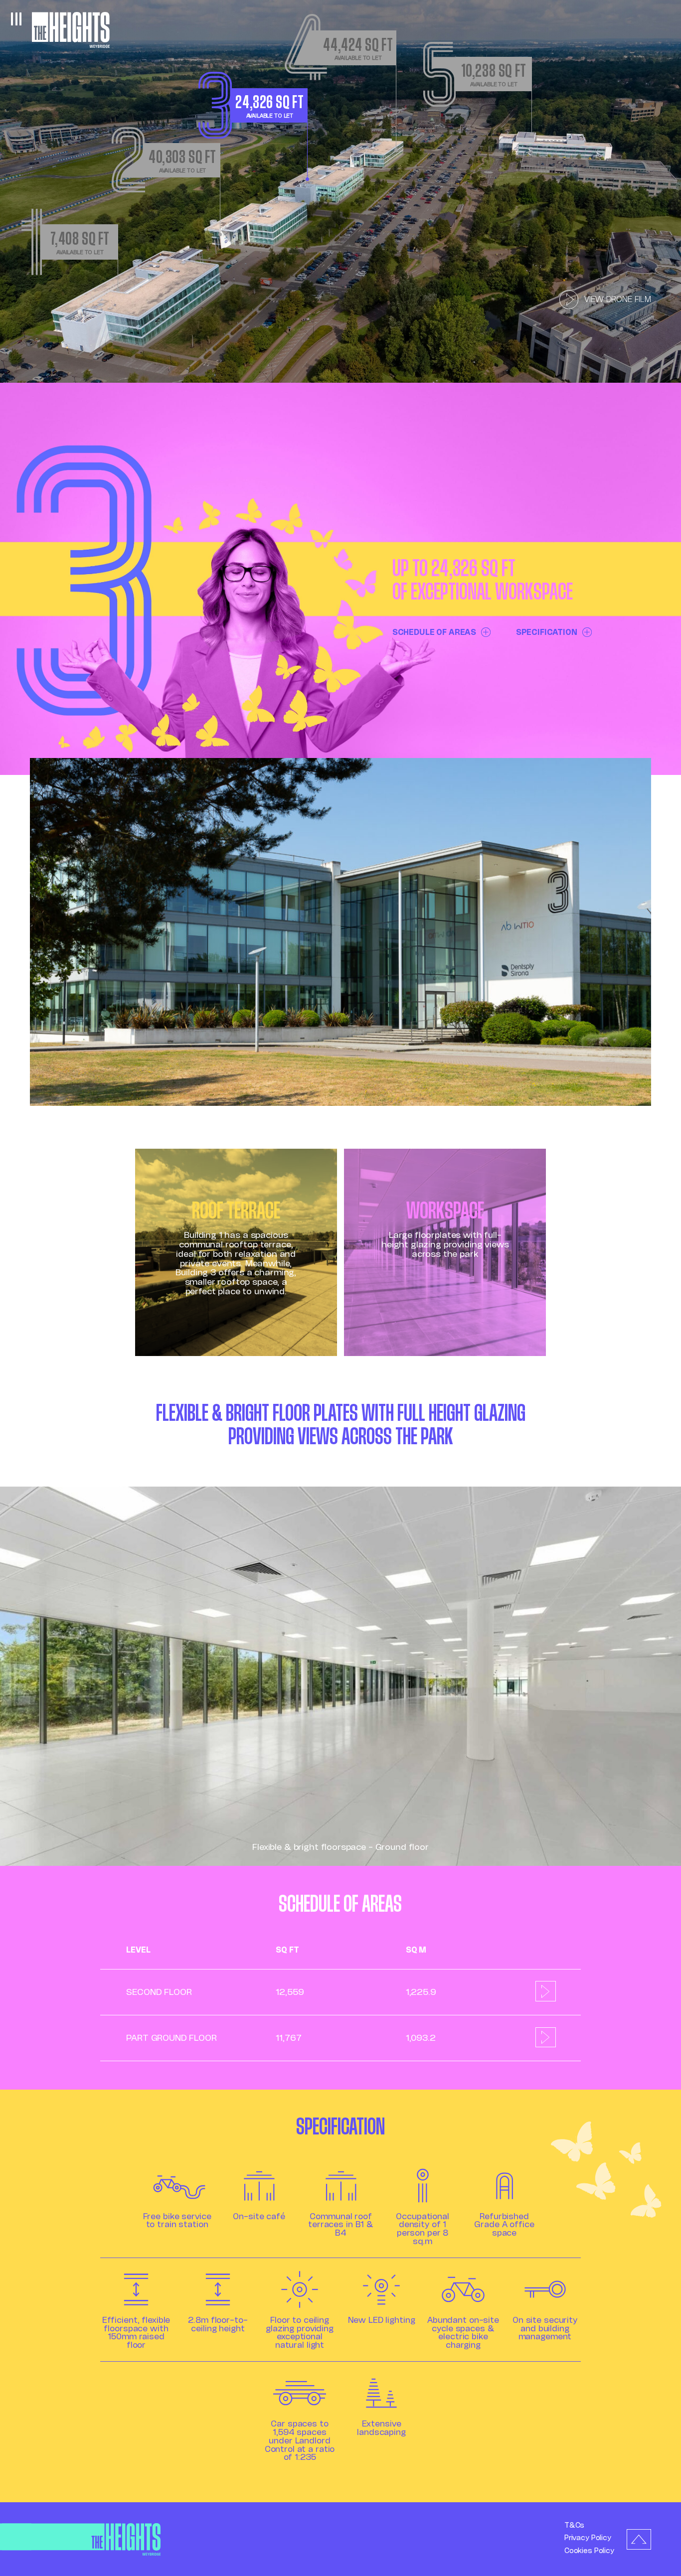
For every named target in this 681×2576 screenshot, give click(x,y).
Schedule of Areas (434, 632)
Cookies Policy (589, 2551)
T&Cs (574, 2525)
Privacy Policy (588, 2538)
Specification (547, 632)
